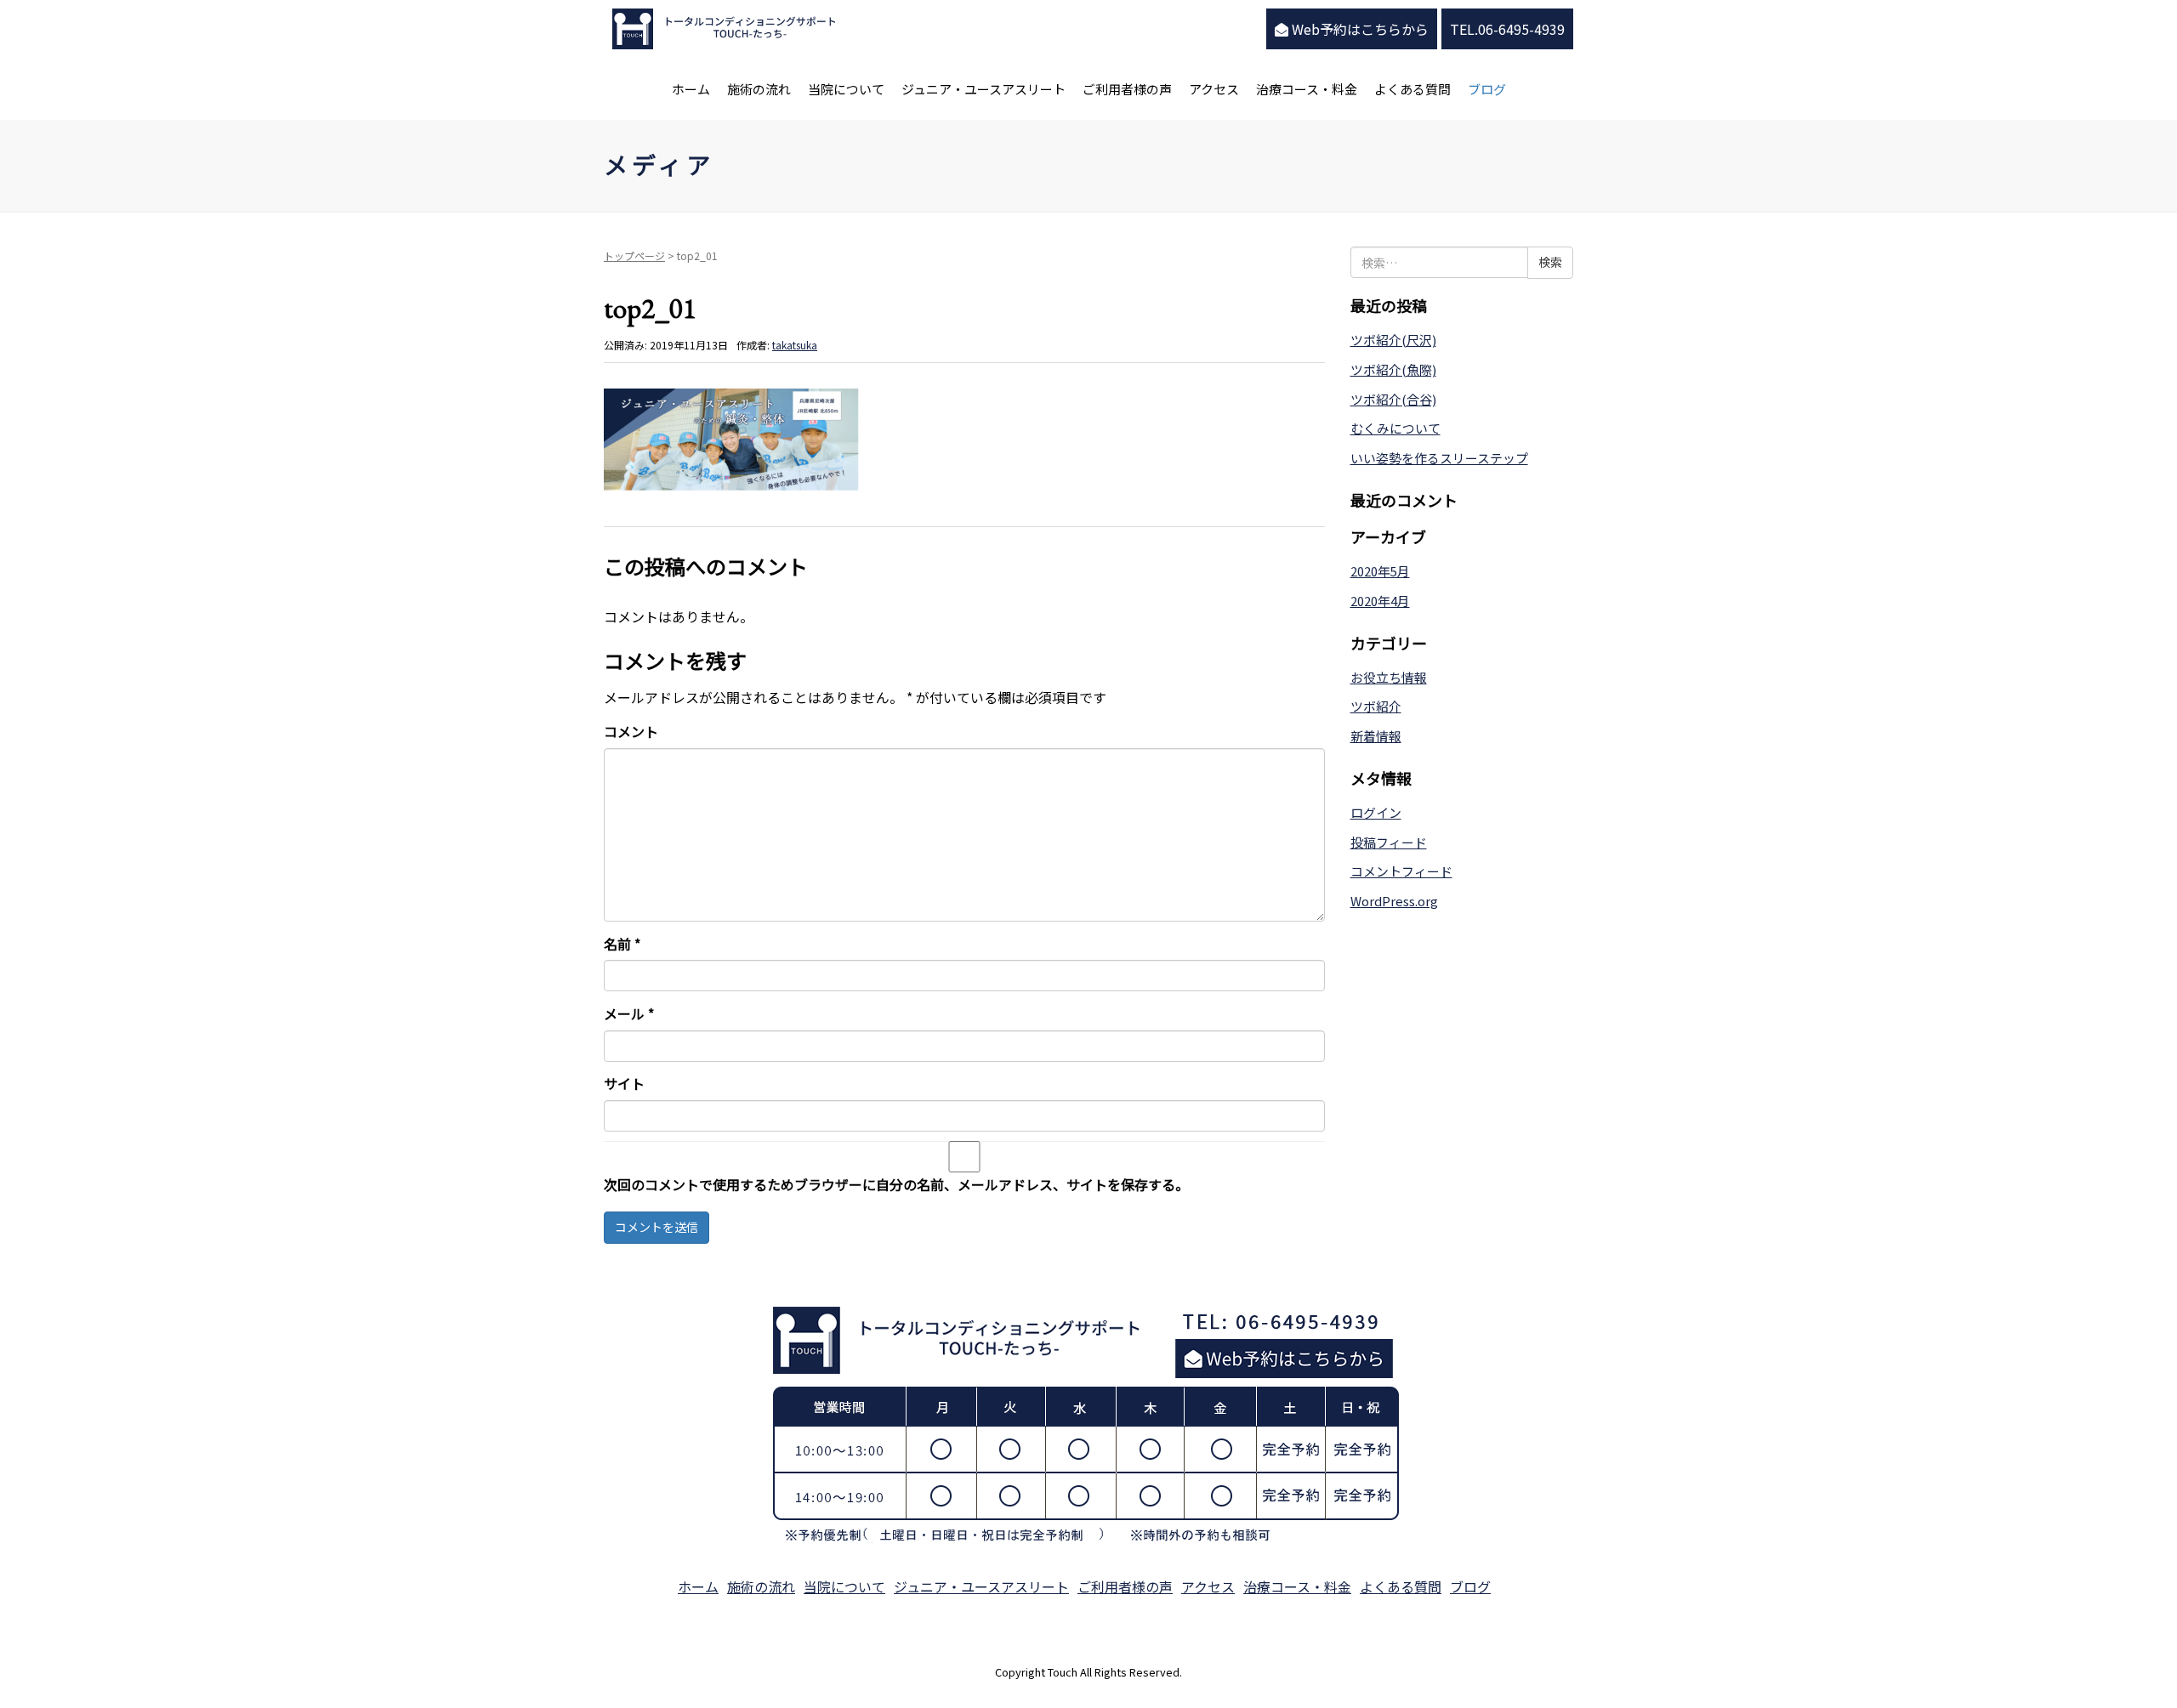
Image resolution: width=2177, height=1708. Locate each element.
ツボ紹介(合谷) (1393, 399)
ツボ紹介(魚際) (1393, 369)
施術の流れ (759, 89)
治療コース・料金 (1307, 89)
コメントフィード (1401, 871)
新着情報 (1376, 736)
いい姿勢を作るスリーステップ (1439, 458)
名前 (622, 944)
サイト (624, 1083)
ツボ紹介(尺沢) (1393, 340)
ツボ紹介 (1376, 706)
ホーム (691, 89)
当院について (846, 89)
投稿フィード (1389, 842)
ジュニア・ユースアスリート (983, 89)
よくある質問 (1412, 89)
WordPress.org (1394, 901)
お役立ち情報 (1389, 677)
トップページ (634, 255)
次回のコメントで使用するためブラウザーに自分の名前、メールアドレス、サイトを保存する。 (896, 1184)
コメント (631, 731)
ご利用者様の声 (1127, 89)
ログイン (1376, 812)
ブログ (1487, 89)
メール (629, 1013)
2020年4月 (1380, 601)
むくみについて (1395, 428)
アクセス (1214, 89)
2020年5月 (1380, 571)
